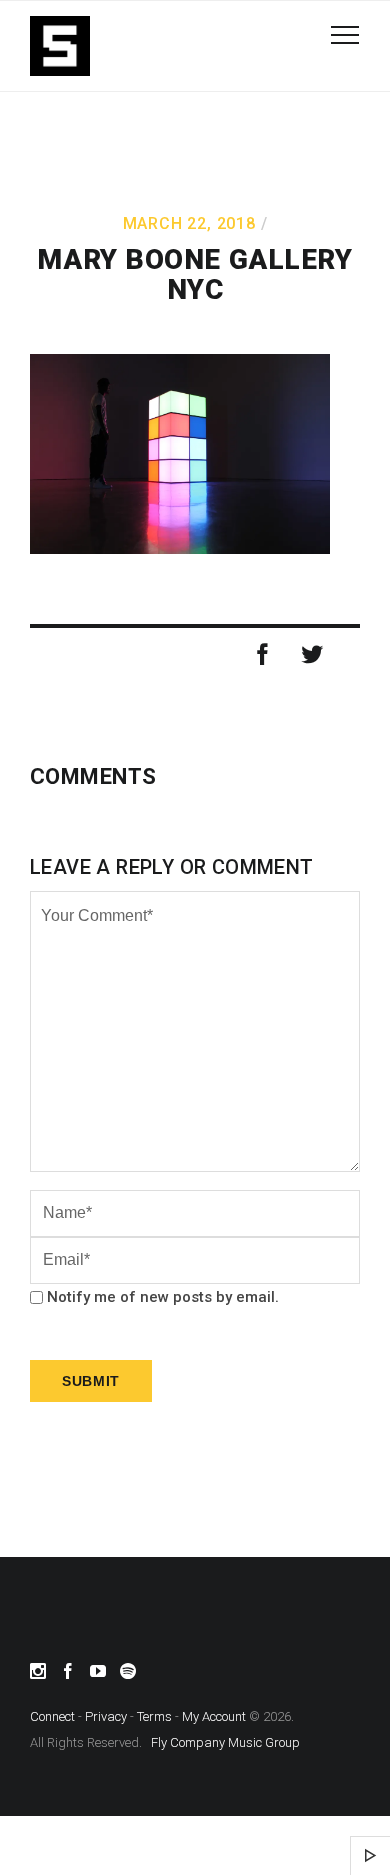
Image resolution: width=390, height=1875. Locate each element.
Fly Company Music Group (225, 1742)
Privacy (106, 1716)
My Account (214, 1716)
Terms (154, 1716)
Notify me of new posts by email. (163, 1297)
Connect (52, 1716)
